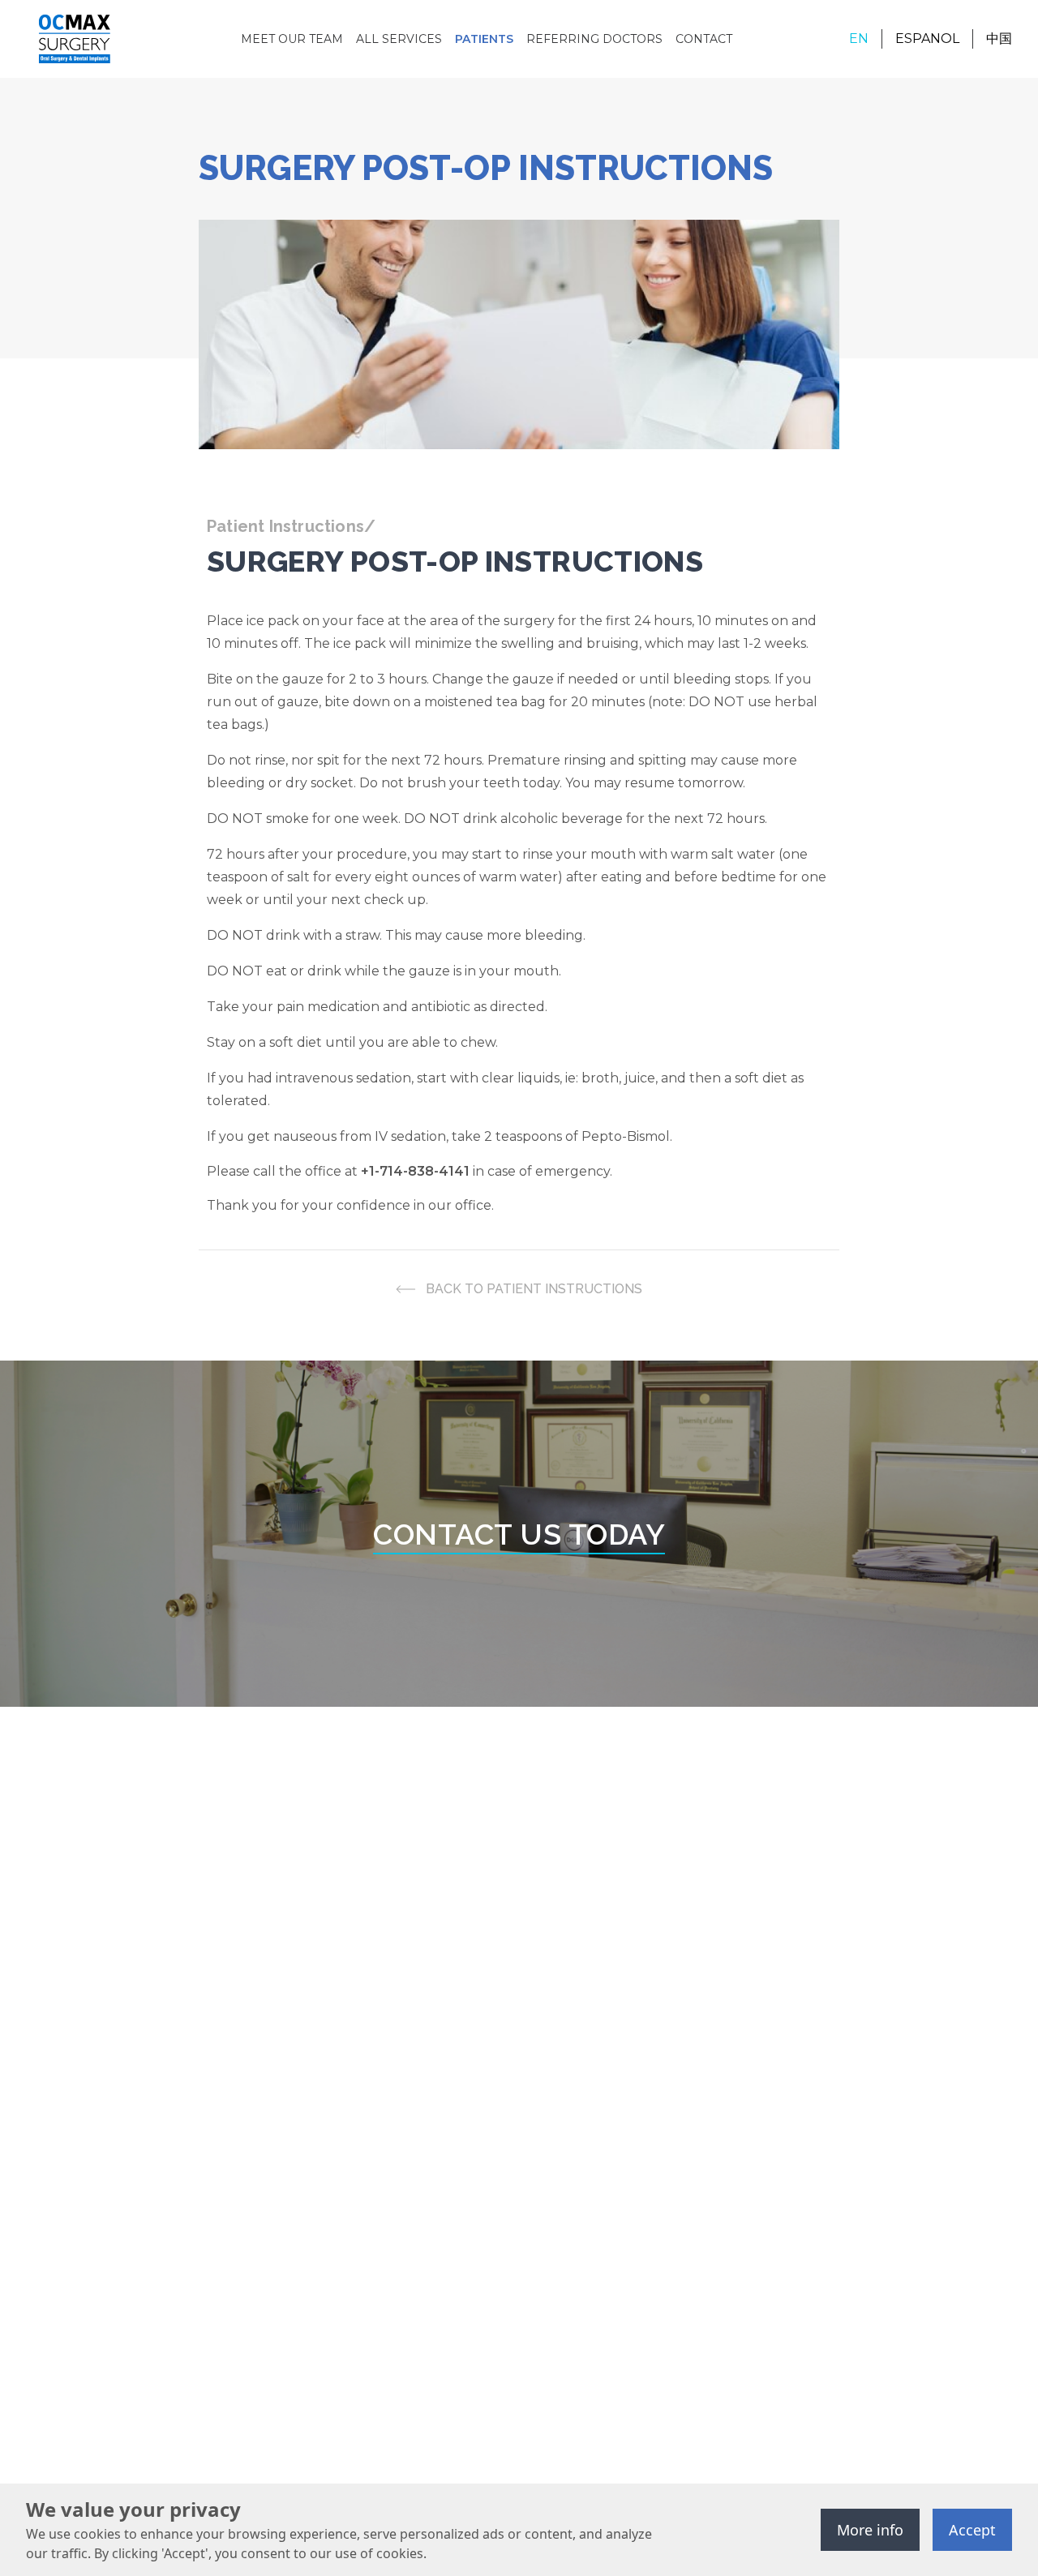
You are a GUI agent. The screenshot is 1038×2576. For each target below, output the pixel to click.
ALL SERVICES (399, 39)
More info (870, 2530)
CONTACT (704, 39)
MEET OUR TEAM (292, 39)
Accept (972, 2530)
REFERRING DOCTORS (594, 39)
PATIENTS (484, 39)
